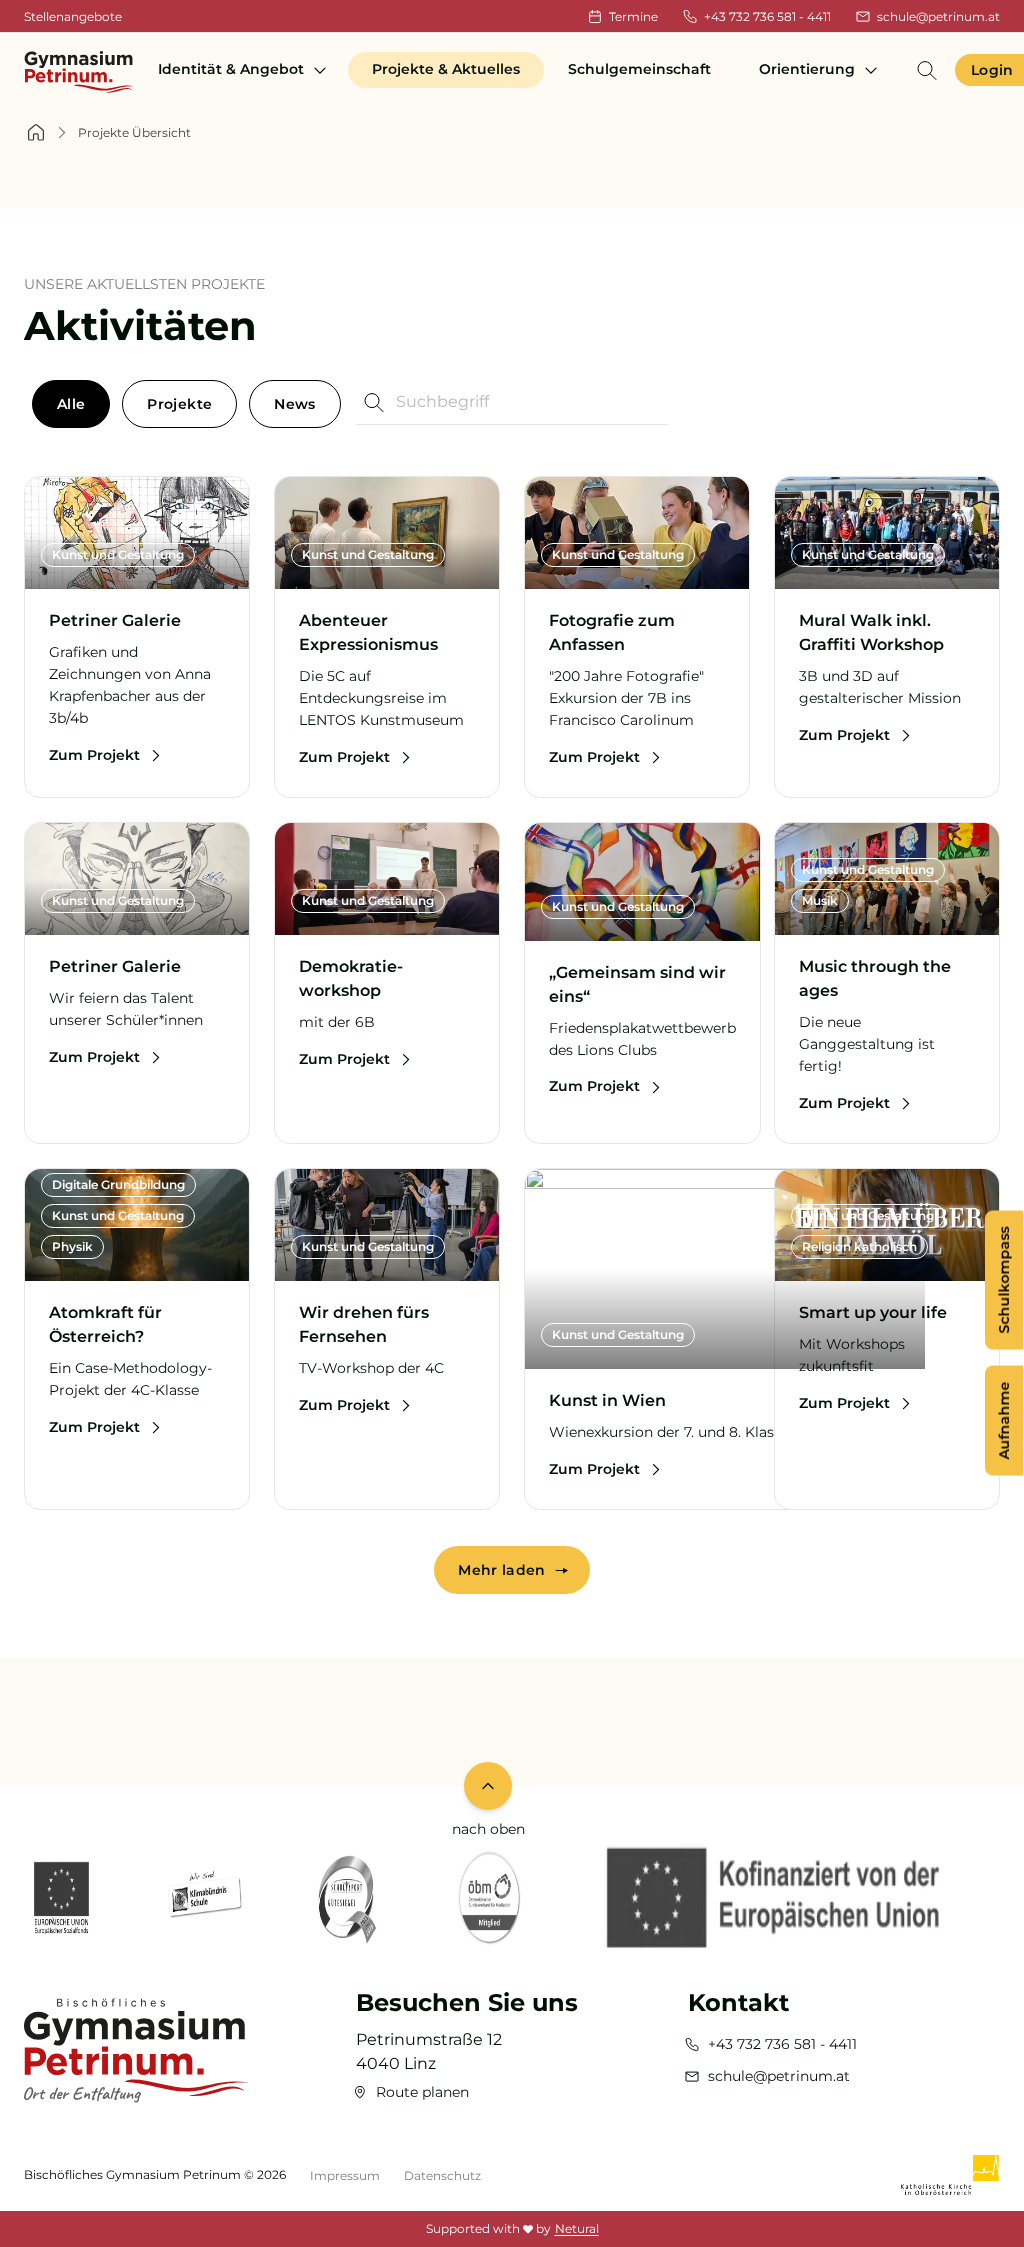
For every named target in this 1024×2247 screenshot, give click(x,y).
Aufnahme (1004, 1420)
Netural (577, 2228)
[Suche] (927, 70)
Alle (71, 404)
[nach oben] (488, 1786)
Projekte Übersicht (134, 132)
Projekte (179, 404)
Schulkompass (1004, 1279)
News (294, 404)
